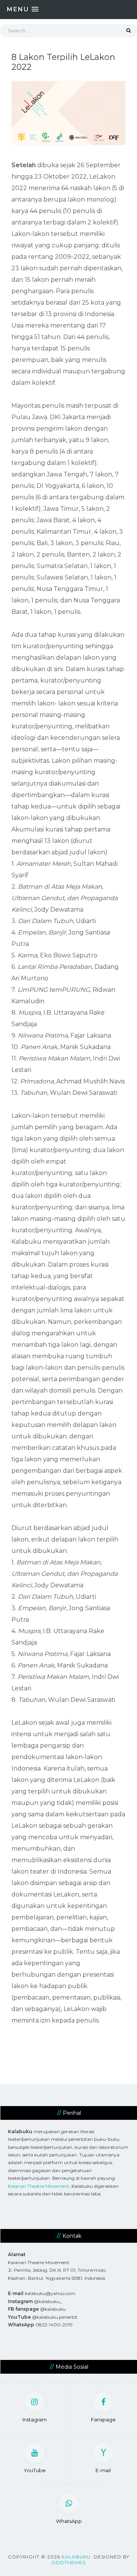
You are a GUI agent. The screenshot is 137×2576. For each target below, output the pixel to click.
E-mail (103, 2470)
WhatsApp (69, 2521)
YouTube (35, 2470)
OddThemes (68, 2562)
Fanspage (103, 2419)
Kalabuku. (77, 2557)
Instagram (35, 2419)
